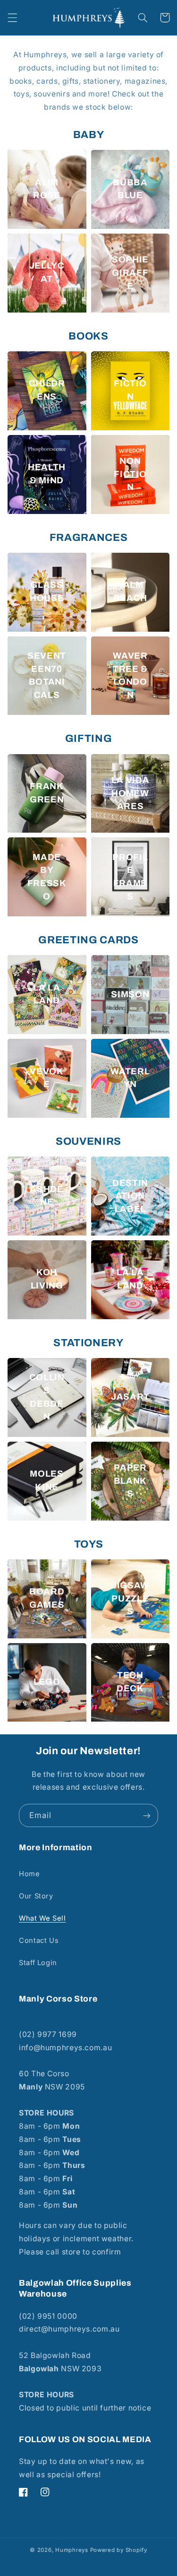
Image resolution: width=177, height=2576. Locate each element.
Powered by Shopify (119, 2550)
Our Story (36, 1896)
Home (29, 1874)
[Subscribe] (147, 1815)
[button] (12, 17)
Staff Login (38, 1963)
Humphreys (72, 2550)
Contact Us (39, 1941)
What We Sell (42, 1918)
